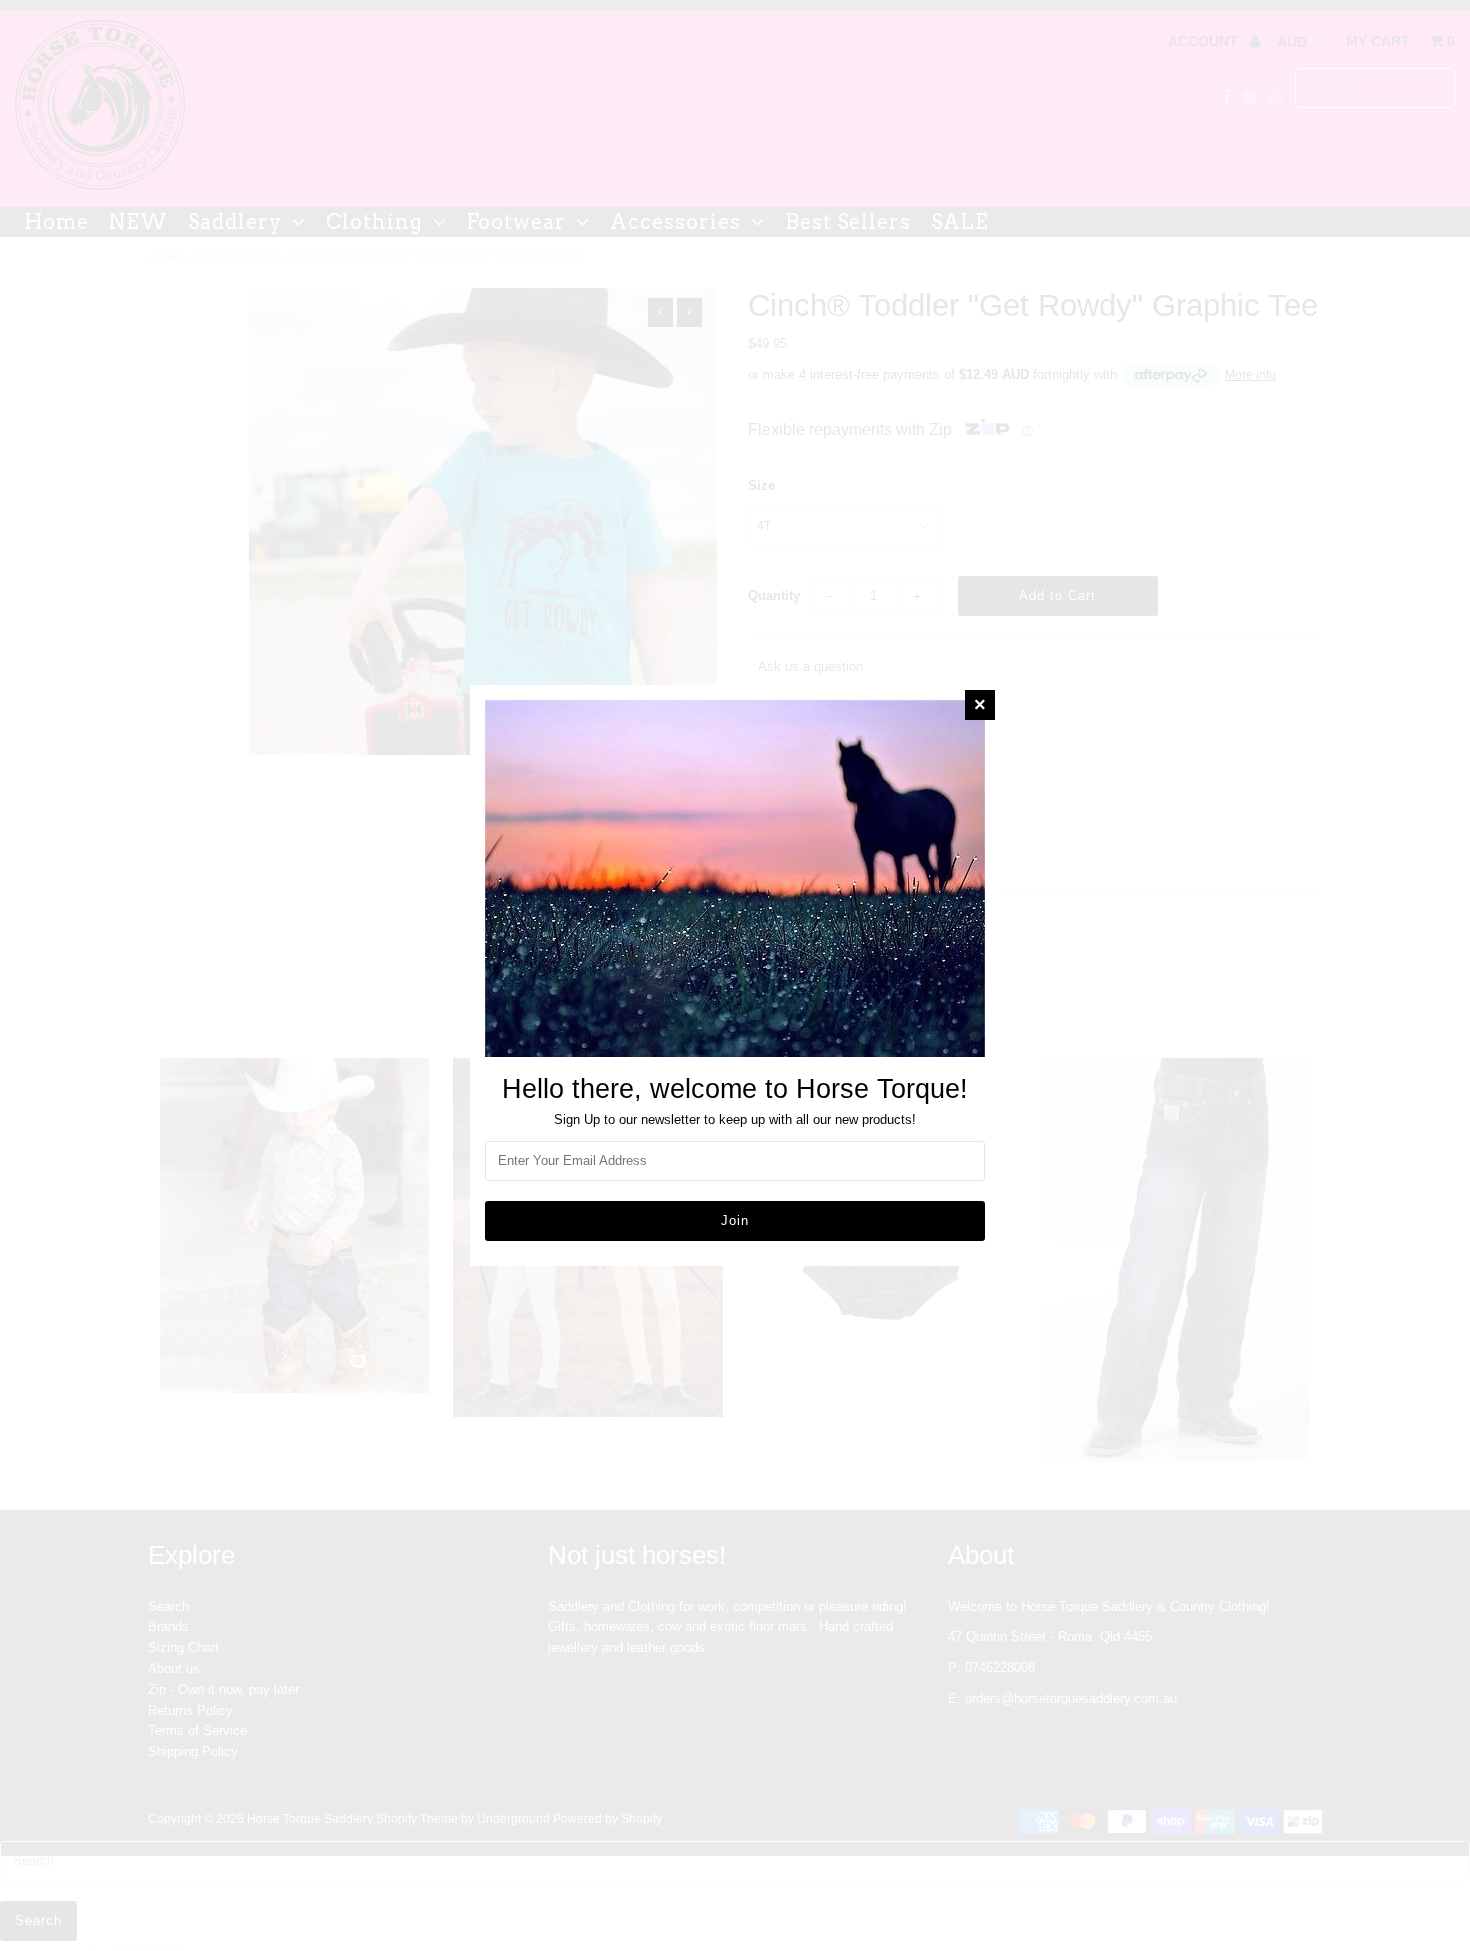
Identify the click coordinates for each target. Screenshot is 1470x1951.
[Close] (980, 705)
